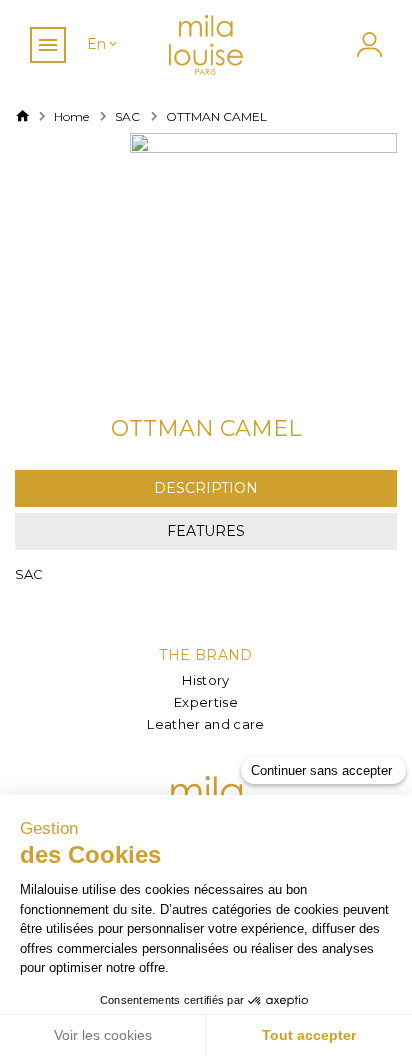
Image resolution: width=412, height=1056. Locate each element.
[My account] (367, 44)
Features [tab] (206, 531)
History (205, 680)
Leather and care (205, 724)
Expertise (206, 702)
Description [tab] (206, 488)
